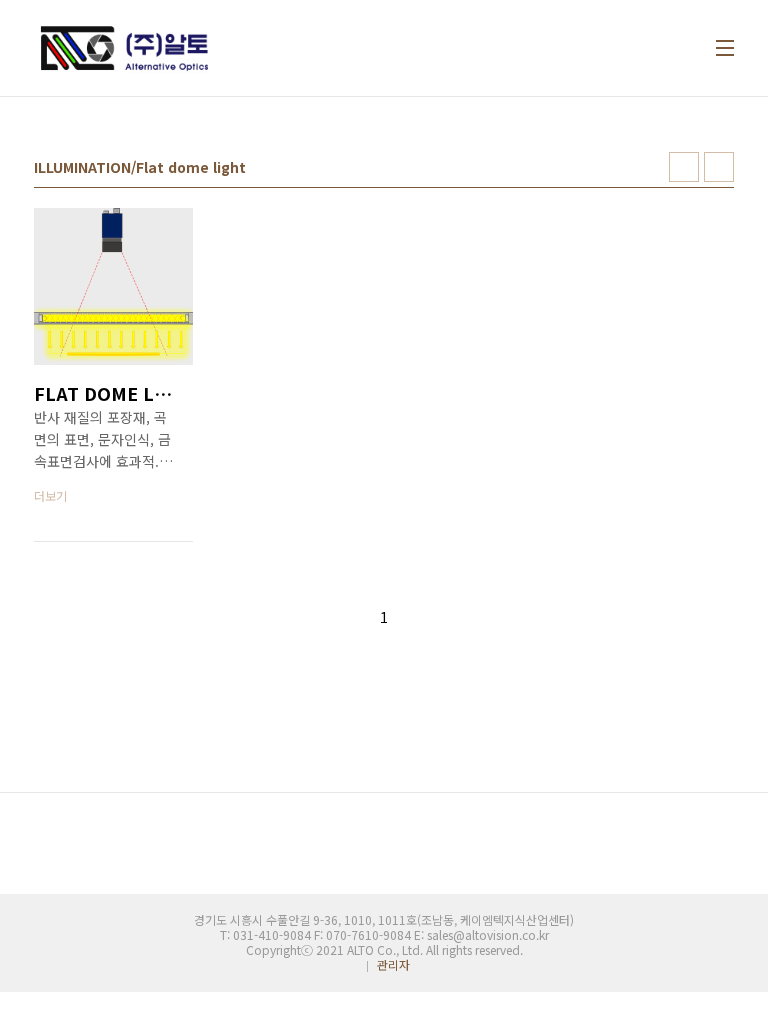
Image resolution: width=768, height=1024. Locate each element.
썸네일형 (684, 167)
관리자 (393, 964)
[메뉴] (725, 48)
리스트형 (719, 167)
